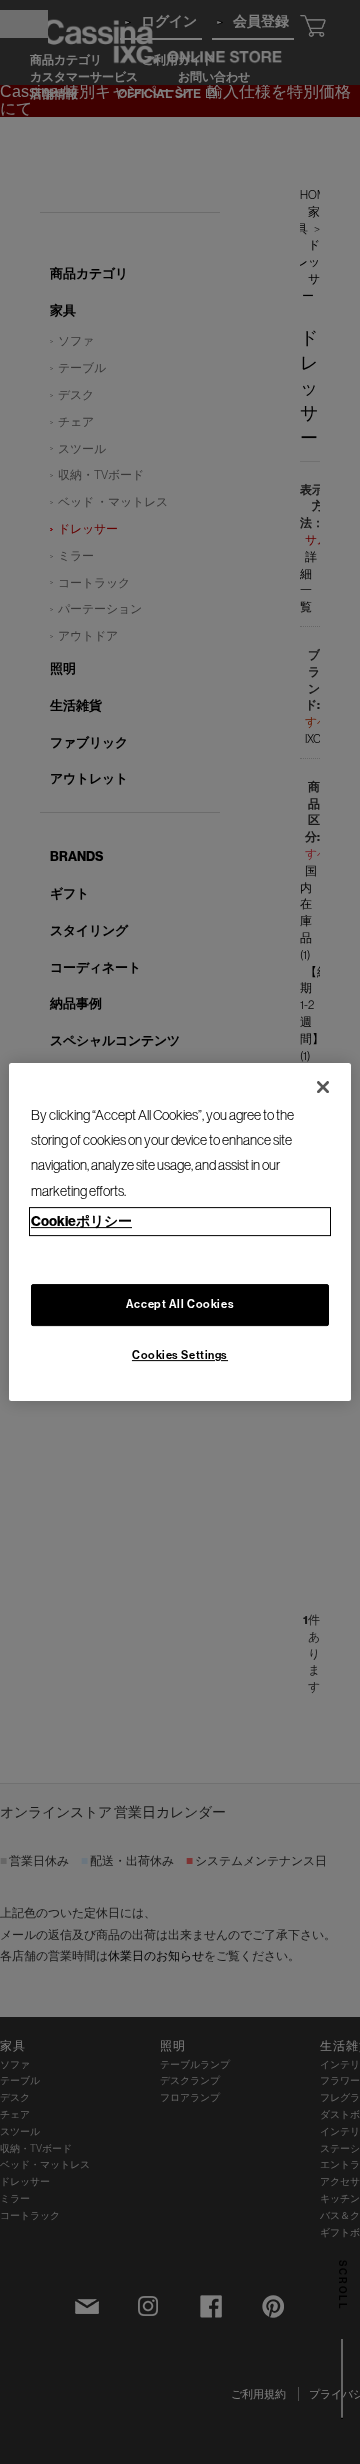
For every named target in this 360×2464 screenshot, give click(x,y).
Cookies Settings (180, 1355)
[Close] (323, 1087)
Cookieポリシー (81, 1221)
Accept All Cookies (180, 1304)
